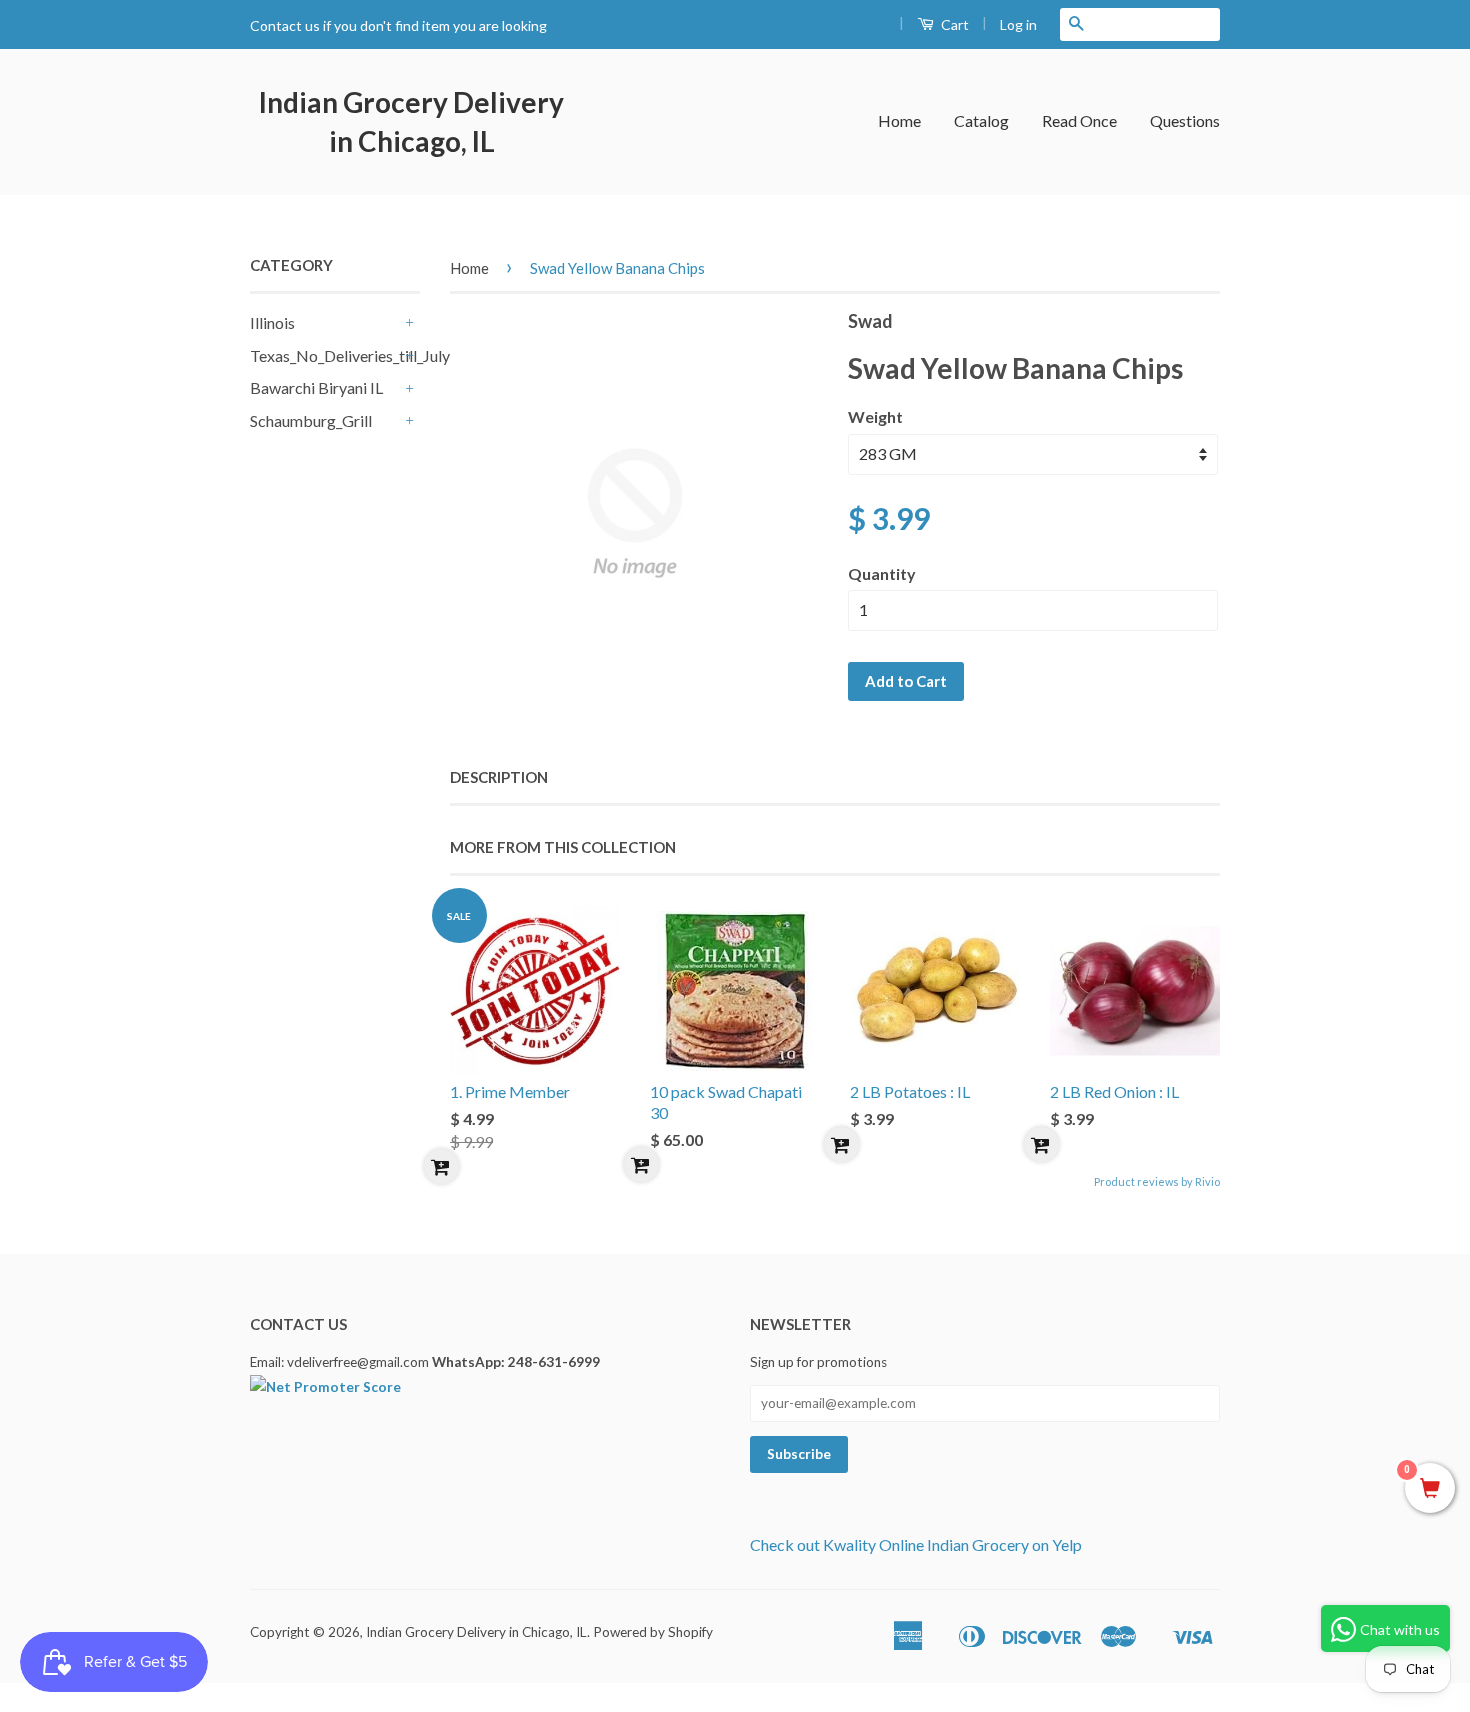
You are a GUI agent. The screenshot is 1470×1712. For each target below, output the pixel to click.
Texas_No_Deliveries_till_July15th (325, 355)
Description (499, 777)
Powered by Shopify (653, 1632)
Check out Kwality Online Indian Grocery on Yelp (916, 1544)
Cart (953, 24)
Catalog (981, 120)
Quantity (882, 573)
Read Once (1079, 120)
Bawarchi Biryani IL (316, 387)
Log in (1018, 24)
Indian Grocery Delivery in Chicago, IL (411, 121)
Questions (1185, 120)
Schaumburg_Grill (311, 420)
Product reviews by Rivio (1157, 1181)
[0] (1430, 1489)
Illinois (272, 322)
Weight (875, 416)
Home (899, 120)
